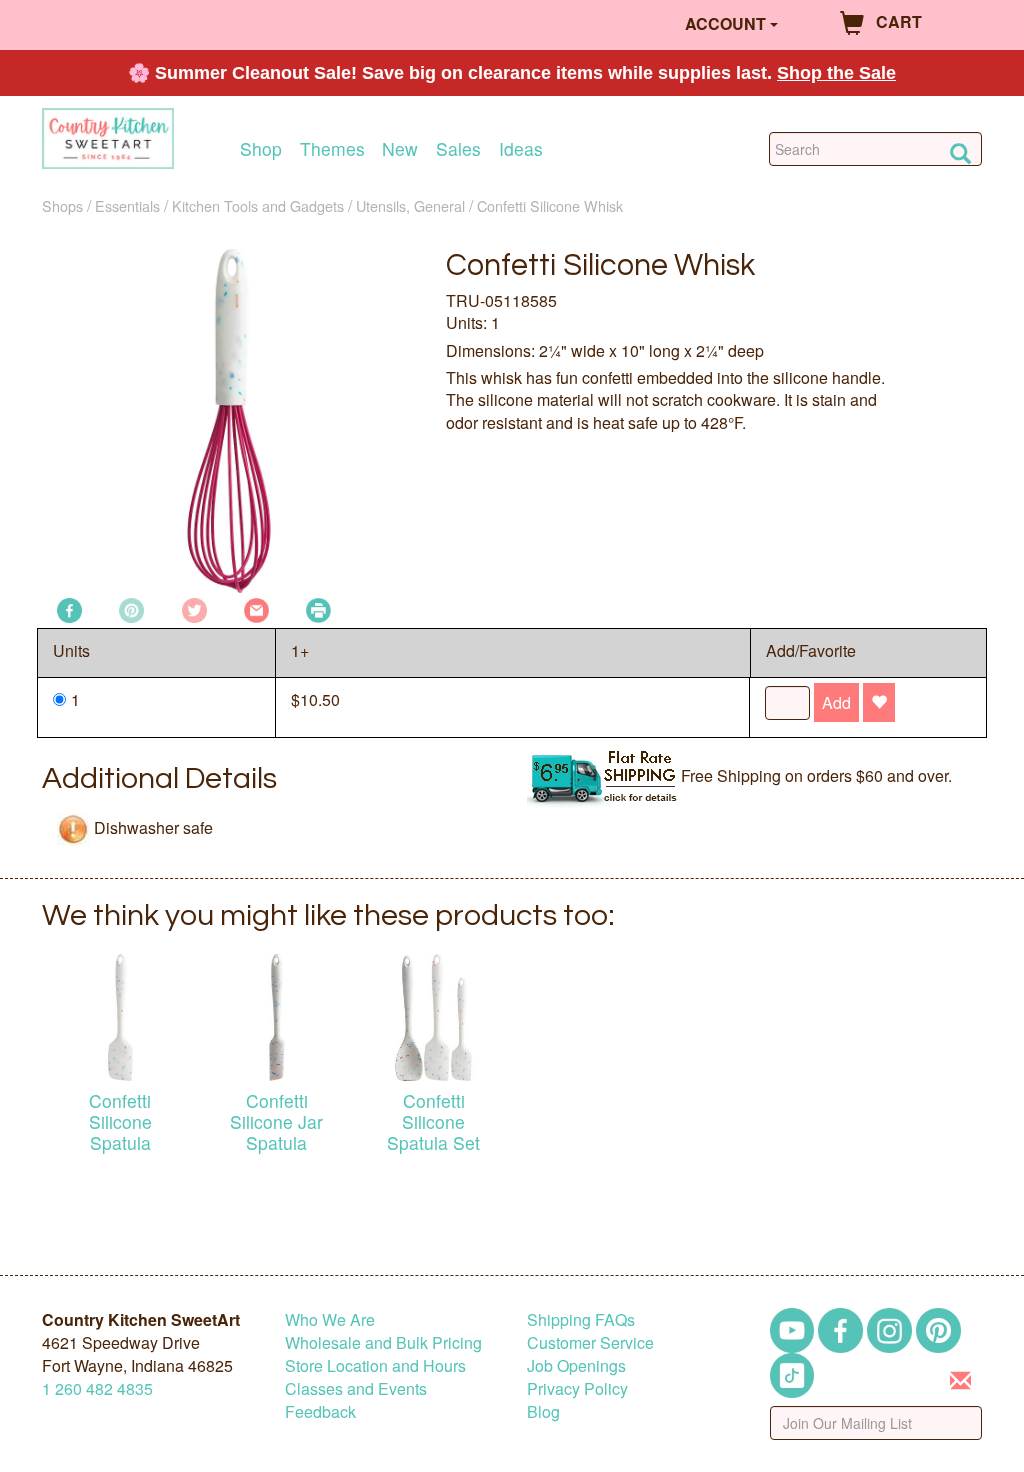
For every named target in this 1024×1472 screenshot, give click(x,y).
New (400, 148)
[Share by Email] (256, 608)
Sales (458, 148)
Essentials (127, 205)
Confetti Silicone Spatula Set (433, 1121)
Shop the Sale (836, 73)
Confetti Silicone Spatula (120, 1121)
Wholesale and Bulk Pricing (383, 1342)
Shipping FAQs (581, 1319)
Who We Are (330, 1319)
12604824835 (97, 1388)
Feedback (320, 1411)
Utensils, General (410, 205)
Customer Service (590, 1342)
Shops (62, 205)
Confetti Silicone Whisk (550, 205)
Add (836, 702)
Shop (261, 148)
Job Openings (576, 1365)
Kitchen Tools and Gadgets (258, 205)
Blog (543, 1411)
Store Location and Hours (375, 1365)
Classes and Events (356, 1388)
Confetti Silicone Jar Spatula (276, 1121)
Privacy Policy (577, 1388)
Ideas (521, 148)
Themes (332, 148)
